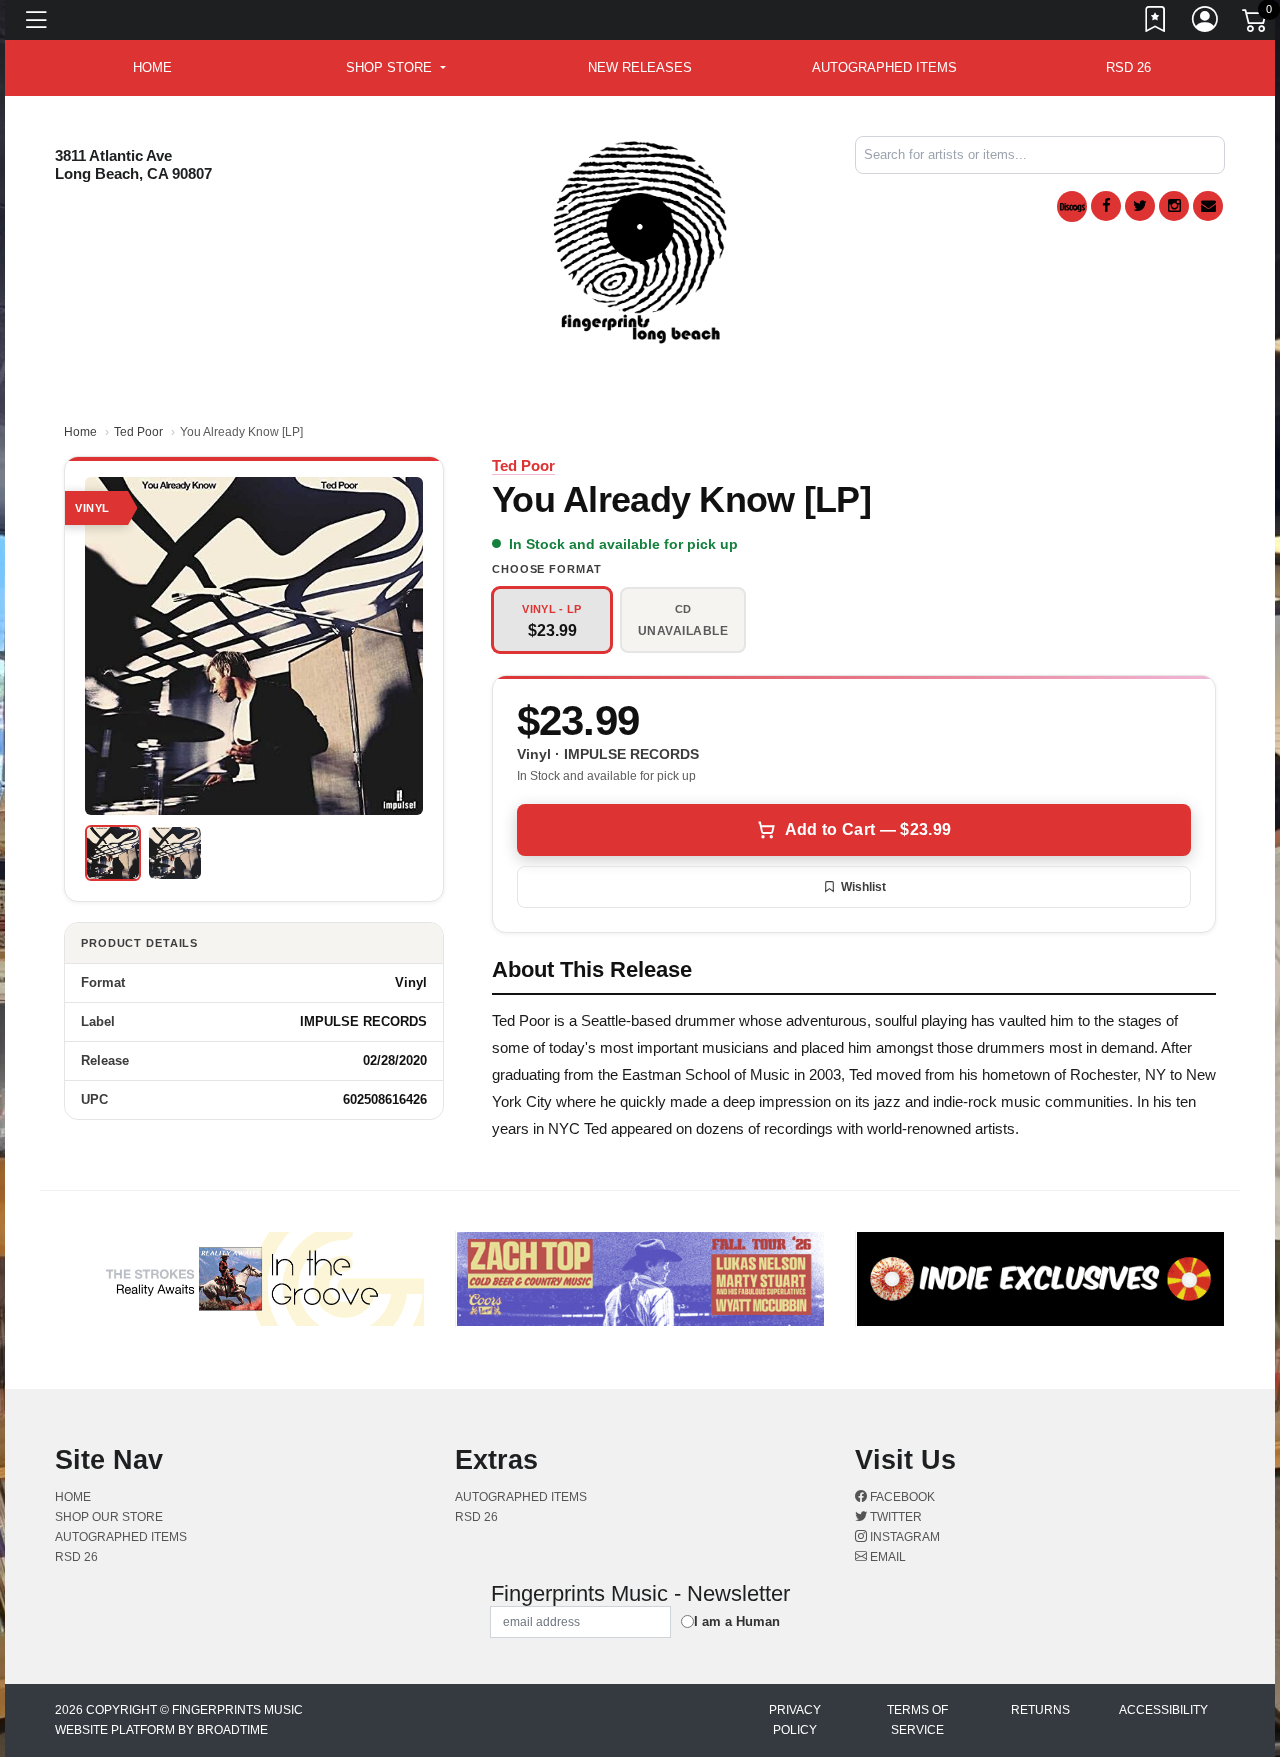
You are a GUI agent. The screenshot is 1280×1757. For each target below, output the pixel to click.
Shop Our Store (109, 1517)
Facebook (901, 1497)
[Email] (1208, 206)
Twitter (894, 1517)
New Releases (640, 67)
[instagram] (1174, 206)
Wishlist (863, 887)
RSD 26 (1128, 67)
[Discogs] (1072, 206)
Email (886, 1557)
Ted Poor (138, 432)
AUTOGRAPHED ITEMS (884, 67)
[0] (1256, 24)
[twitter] (1140, 206)
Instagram (903, 1537)
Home (80, 432)
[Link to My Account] (1206, 23)
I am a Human (737, 1621)
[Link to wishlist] (1156, 23)
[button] (395, 68)
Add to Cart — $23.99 (868, 829)
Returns (1040, 1710)
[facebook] (1106, 206)
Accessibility (1163, 1710)
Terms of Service (917, 1720)
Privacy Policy (795, 1720)
